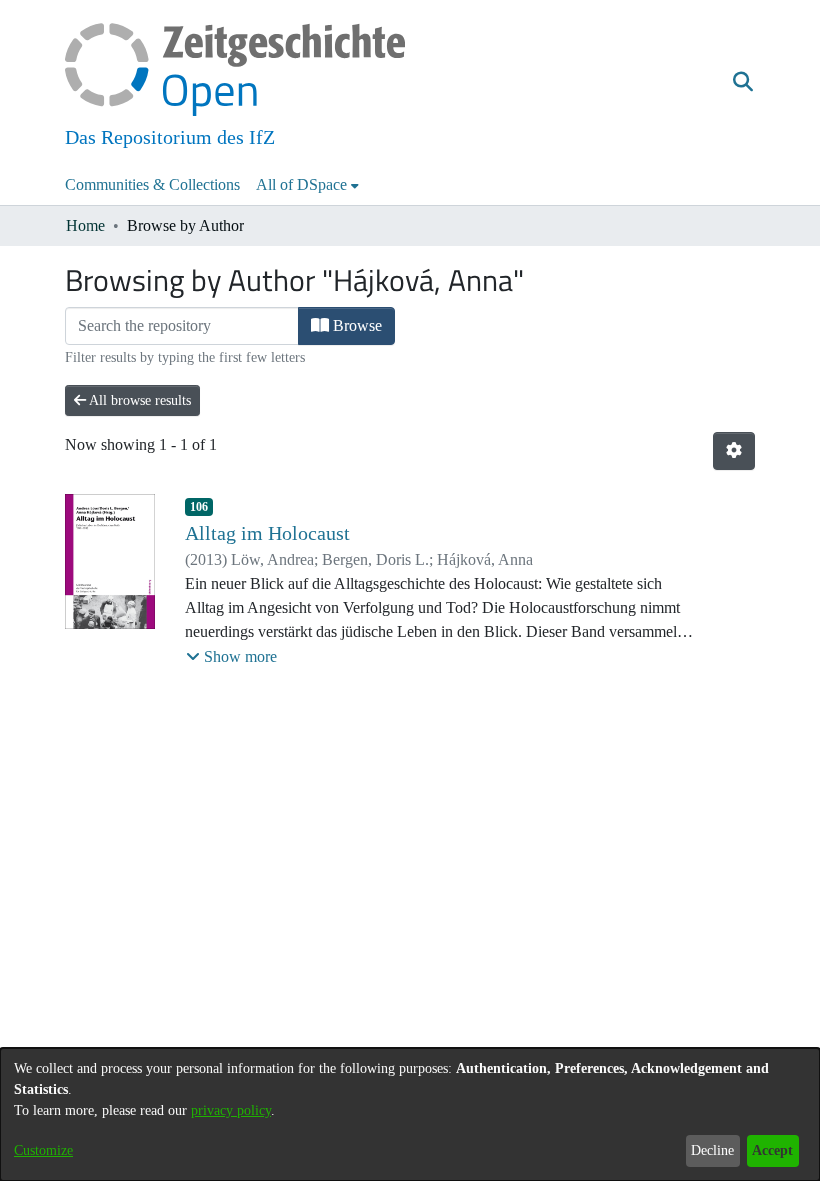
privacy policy (231, 1110)
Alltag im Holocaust (267, 533)
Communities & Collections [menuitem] (152, 184)
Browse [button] (355, 325)
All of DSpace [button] (301, 184)
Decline (712, 1150)
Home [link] (85, 225)
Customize (43, 1150)
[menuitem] (307, 185)
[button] (742, 83)
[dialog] (410, 1114)
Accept (772, 1150)
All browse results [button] (138, 400)
